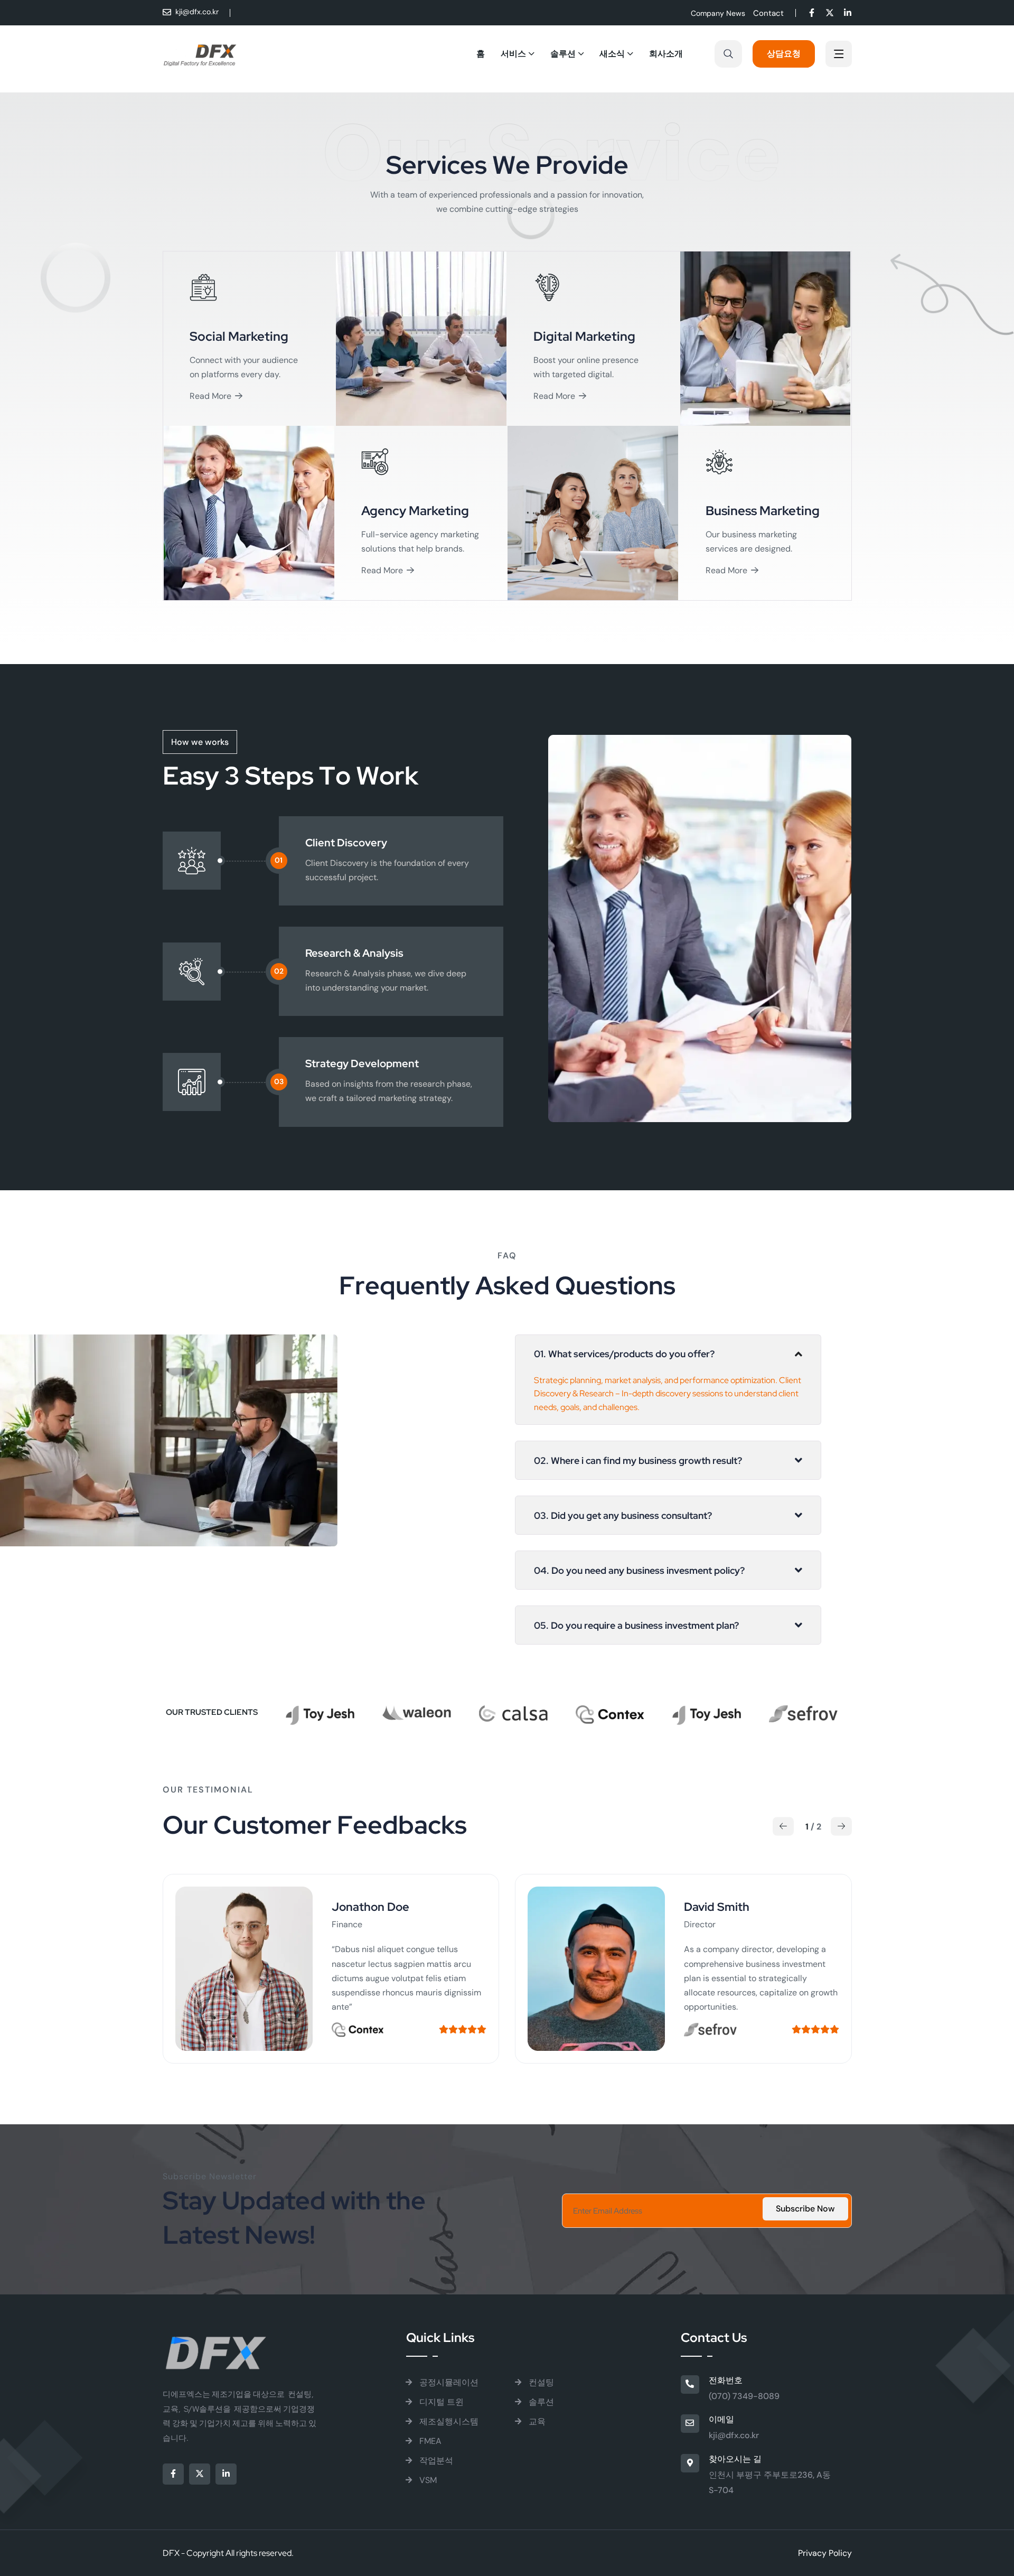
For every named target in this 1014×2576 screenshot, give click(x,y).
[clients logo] (358, 2029)
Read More (210, 396)
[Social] (812, 14)
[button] (783, 1826)
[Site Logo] (200, 54)
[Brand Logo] (320, 1710)
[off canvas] (839, 55)
